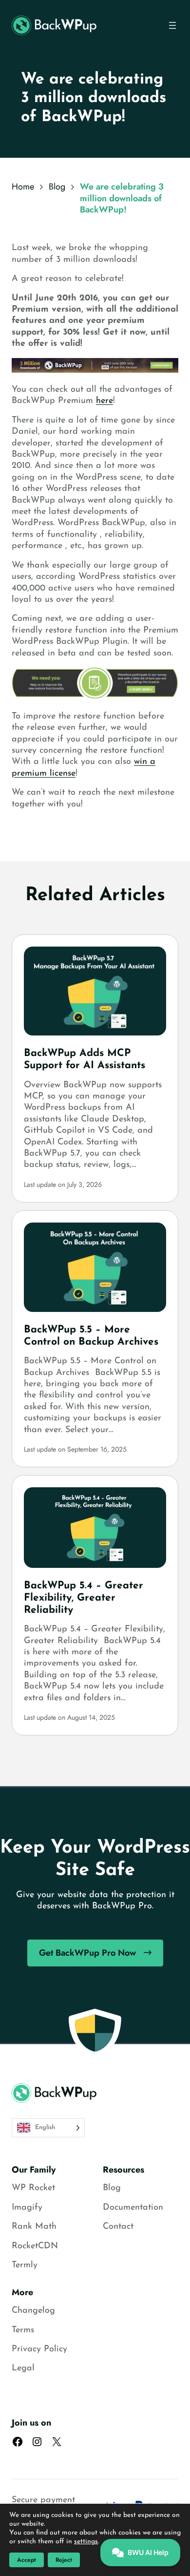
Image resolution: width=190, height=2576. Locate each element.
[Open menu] (172, 25)
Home (23, 187)
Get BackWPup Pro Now (87, 1953)
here (104, 401)
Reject (64, 2560)
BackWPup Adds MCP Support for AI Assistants (85, 1059)
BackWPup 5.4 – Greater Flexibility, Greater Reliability (84, 1598)
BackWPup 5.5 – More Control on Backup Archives (91, 1336)
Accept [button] (27, 2560)
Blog (57, 187)
